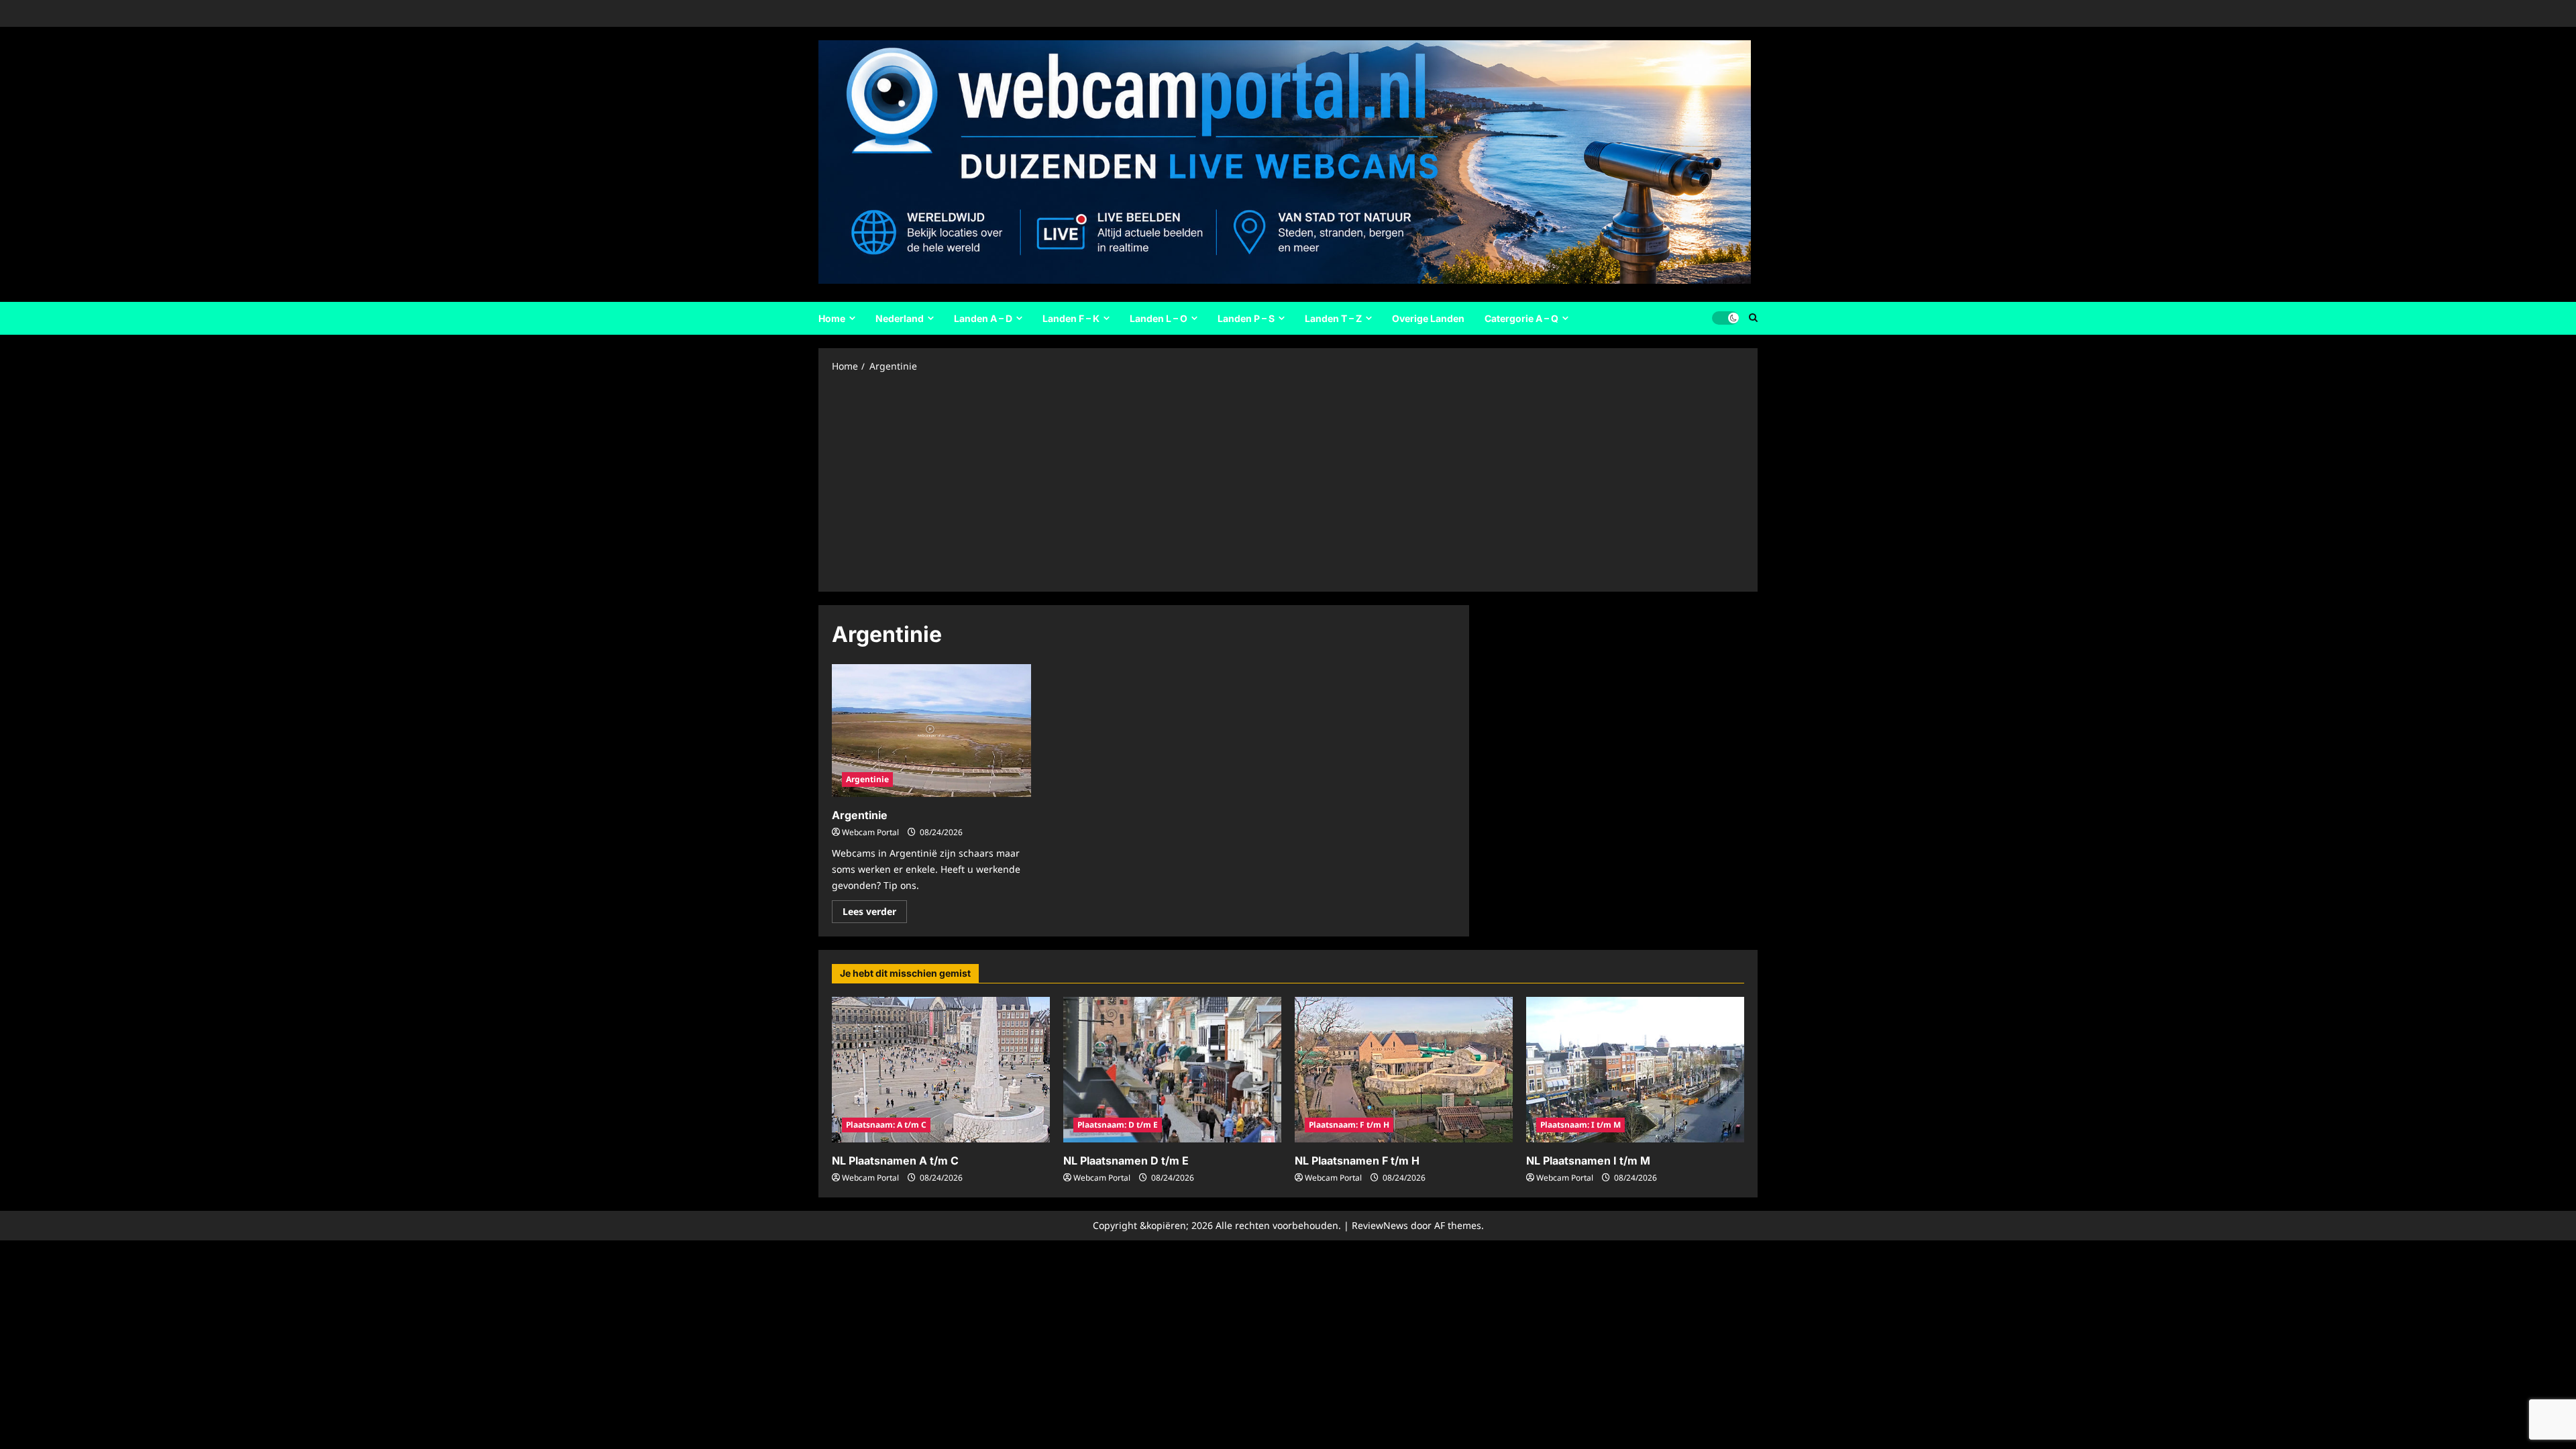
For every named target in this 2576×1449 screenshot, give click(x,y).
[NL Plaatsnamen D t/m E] (1172, 1070)
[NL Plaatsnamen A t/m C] (941, 1070)
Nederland (900, 318)
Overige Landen (1428, 318)
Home (832, 318)
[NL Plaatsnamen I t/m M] (1635, 1070)
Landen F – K (1071, 318)
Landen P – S (1246, 318)
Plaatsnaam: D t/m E (1118, 1125)
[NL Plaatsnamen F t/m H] (1404, 1070)
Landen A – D (983, 318)
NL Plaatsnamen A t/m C (895, 1161)
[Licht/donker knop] (1725, 318)
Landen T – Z (1333, 318)
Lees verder (875, 914)
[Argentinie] (931, 731)
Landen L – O (1159, 318)
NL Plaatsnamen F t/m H (1357, 1161)
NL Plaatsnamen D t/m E (1126, 1161)
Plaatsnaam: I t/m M (1580, 1125)
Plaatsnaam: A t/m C (886, 1125)
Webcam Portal (870, 832)
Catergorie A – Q (1521, 318)
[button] (1753, 318)
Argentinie (867, 779)
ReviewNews (1380, 1225)
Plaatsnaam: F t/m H (1349, 1125)
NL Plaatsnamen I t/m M (1588, 1161)
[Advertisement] (1288, 481)
